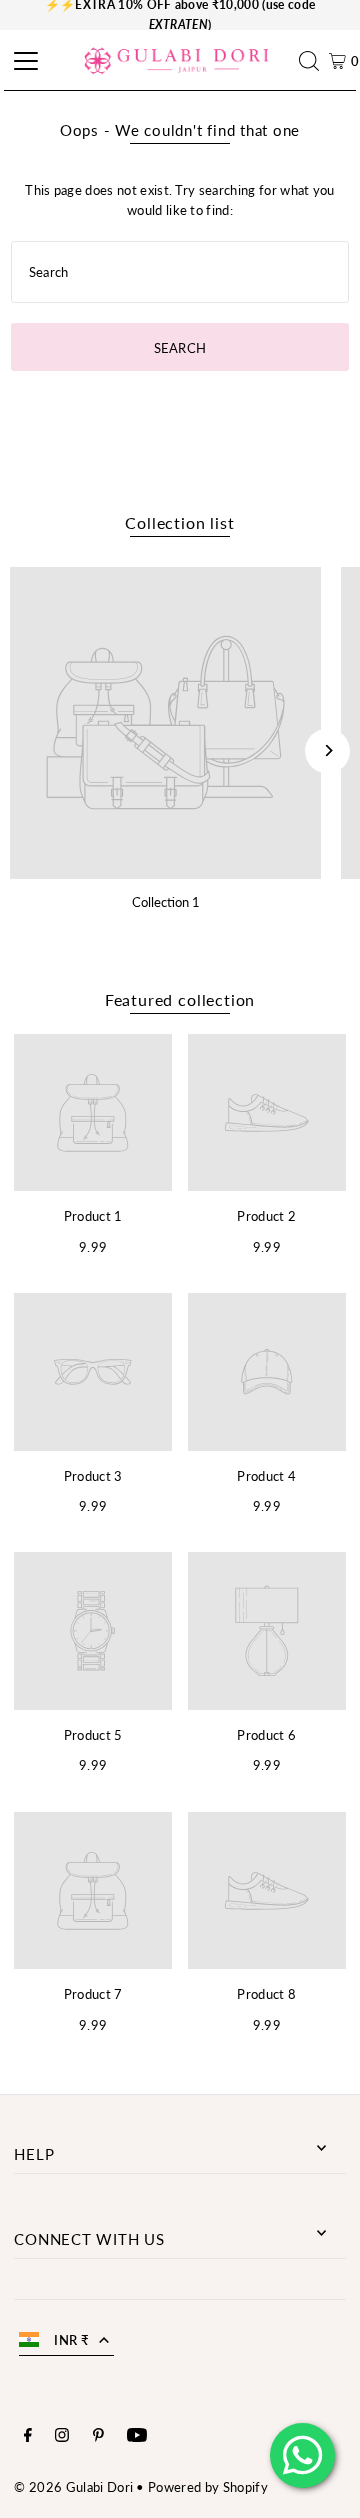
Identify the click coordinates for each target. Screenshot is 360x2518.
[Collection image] (165, 722)
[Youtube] (137, 2437)
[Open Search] (314, 61)
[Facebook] (28, 2437)
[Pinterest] (98, 2437)
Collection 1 (166, 902)
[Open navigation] (23, 61)
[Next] (327, 750)
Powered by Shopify (208, 2487)
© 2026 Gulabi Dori (73, 2487)
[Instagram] (62, 2437)
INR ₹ (71, 2340)
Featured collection (180, 999)
